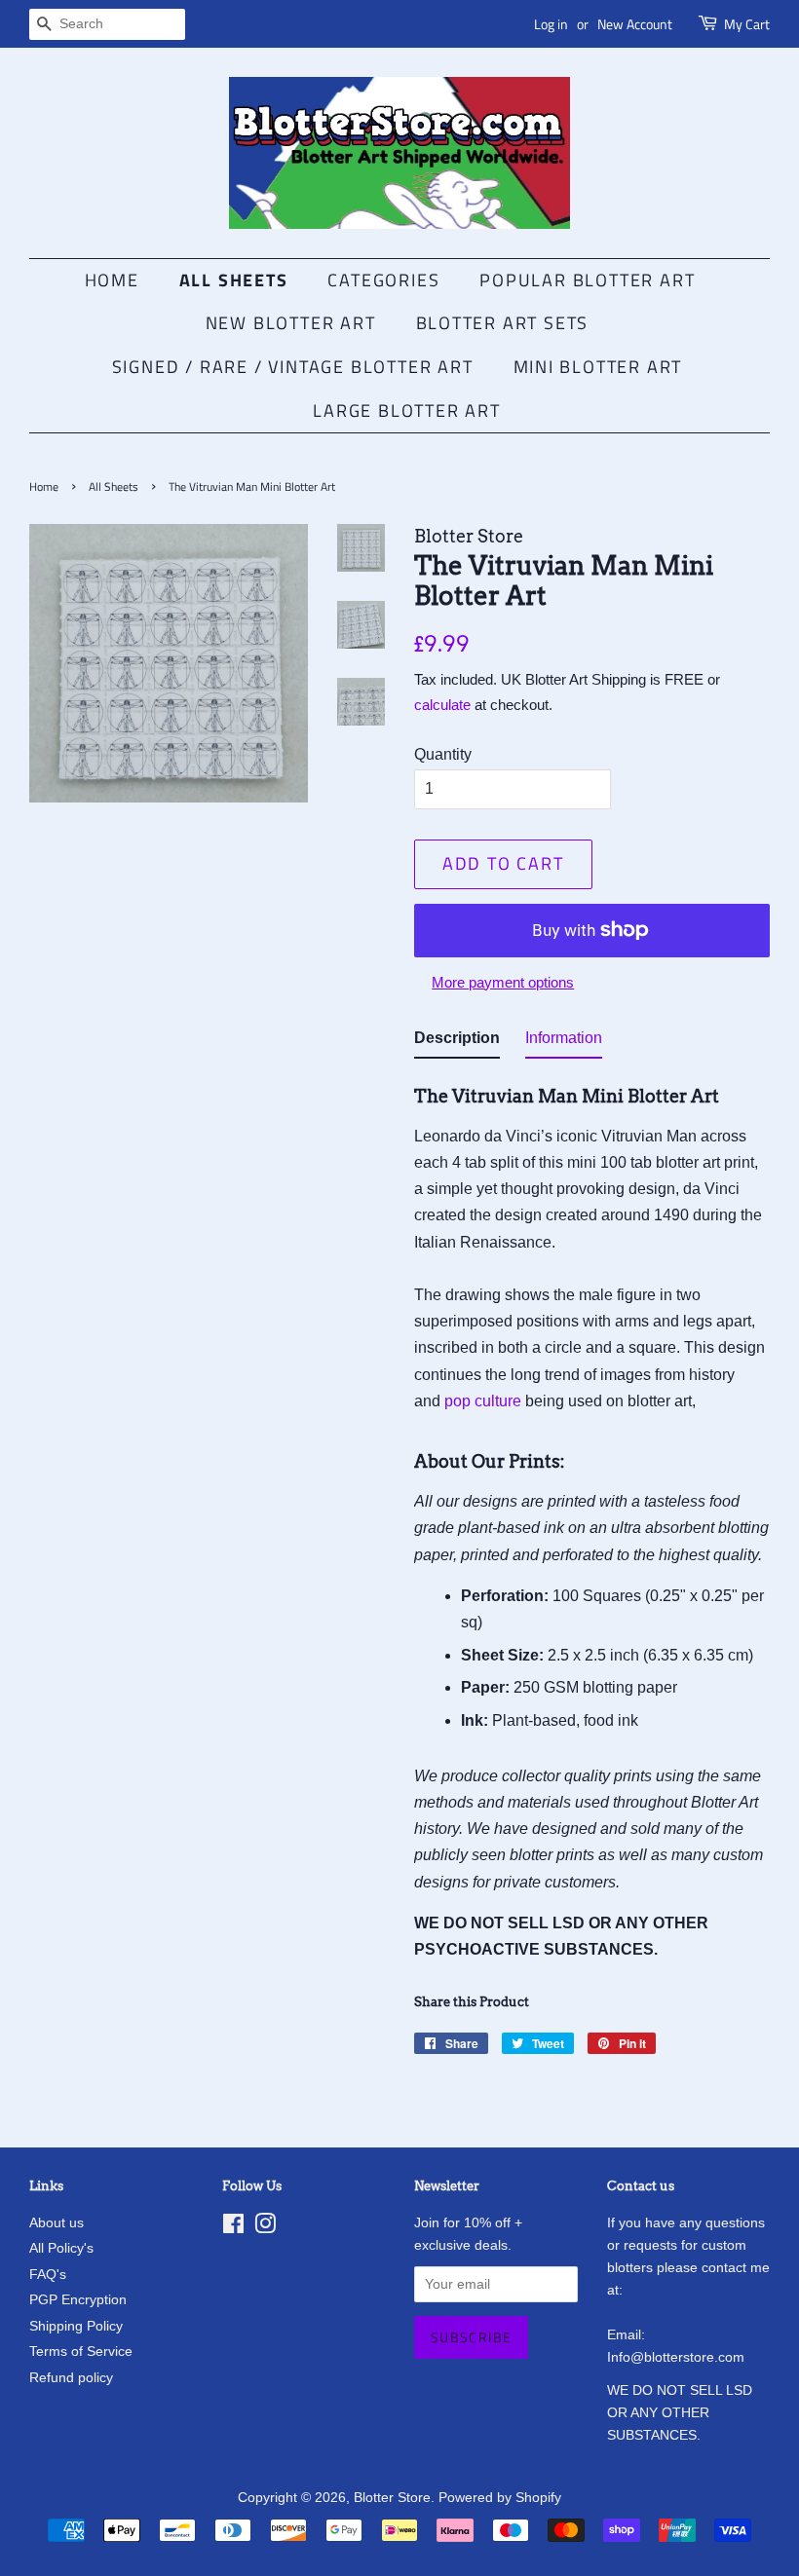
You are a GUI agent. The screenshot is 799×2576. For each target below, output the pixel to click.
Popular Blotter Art (587, 280)
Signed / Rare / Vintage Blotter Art (293, 367)
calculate (442, 705)
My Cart (747, 24)
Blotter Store (392, 2498)
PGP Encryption (78, 2300)
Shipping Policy (76, 2326)
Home (112, 280)
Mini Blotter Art (598, 367)
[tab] (457, 1042)
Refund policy (71, 2378)
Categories (383, 280)
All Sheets (234, 280)
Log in (551, 24)
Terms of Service (81, 2352)
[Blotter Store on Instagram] (265, 2228)
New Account (635, 24)
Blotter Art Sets (503, 323)
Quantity (443, 754)
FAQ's (48, 2275)
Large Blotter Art (407, 411)
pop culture (483, 1401)
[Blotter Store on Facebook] (233, 2228)
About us (57, 2223)
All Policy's (61, 2248)
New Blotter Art (291, 323)
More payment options (503, 982)
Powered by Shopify (500, 2498)
